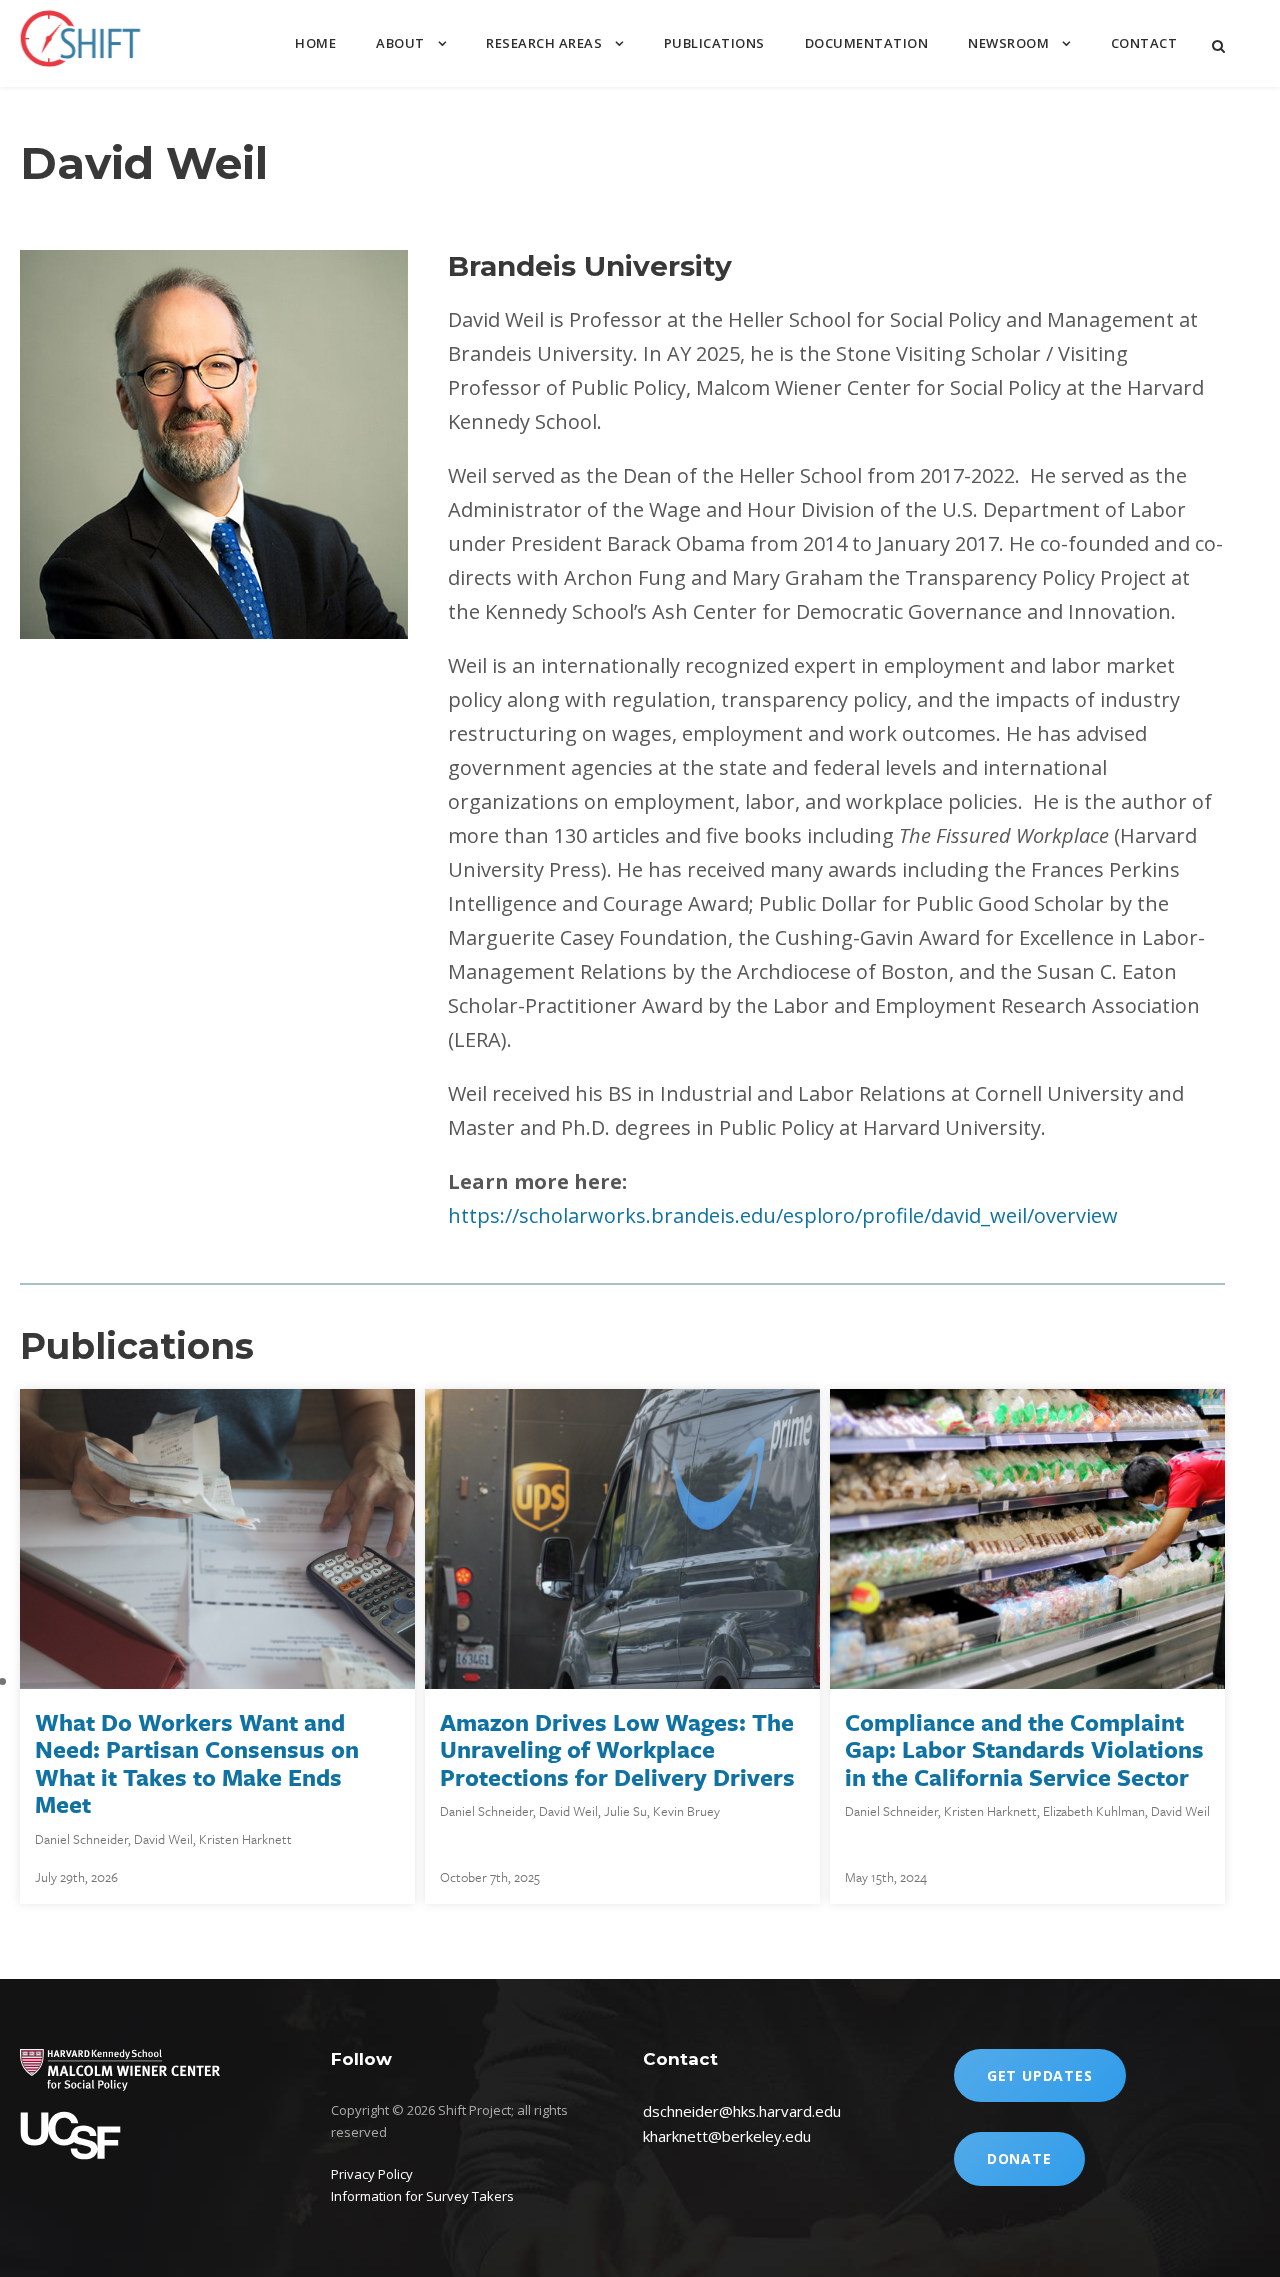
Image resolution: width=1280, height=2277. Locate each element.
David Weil (163, 1839)
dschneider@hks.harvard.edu (742, 2111)
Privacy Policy (372, 2174)
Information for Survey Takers (422, 2196)
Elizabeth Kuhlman (1094, 1811)
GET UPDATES (1040, 2075)
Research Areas (544, 43)
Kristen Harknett (245, 1839)
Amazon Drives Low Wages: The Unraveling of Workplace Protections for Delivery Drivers (617, 1749)
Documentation (867, 43)
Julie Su (625, 1811)
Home (315, 43)
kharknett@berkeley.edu (727, 2136)
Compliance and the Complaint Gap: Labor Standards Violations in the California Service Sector (1024, 1749)
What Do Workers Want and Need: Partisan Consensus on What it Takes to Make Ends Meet (197, 1763)
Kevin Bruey (686, 1811)
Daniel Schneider (81, 1839)
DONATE (1019, 2158)
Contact (1144, 43)
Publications (714, 43)
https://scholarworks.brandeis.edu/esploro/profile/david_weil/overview (783, 1215)
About (400, 43)
